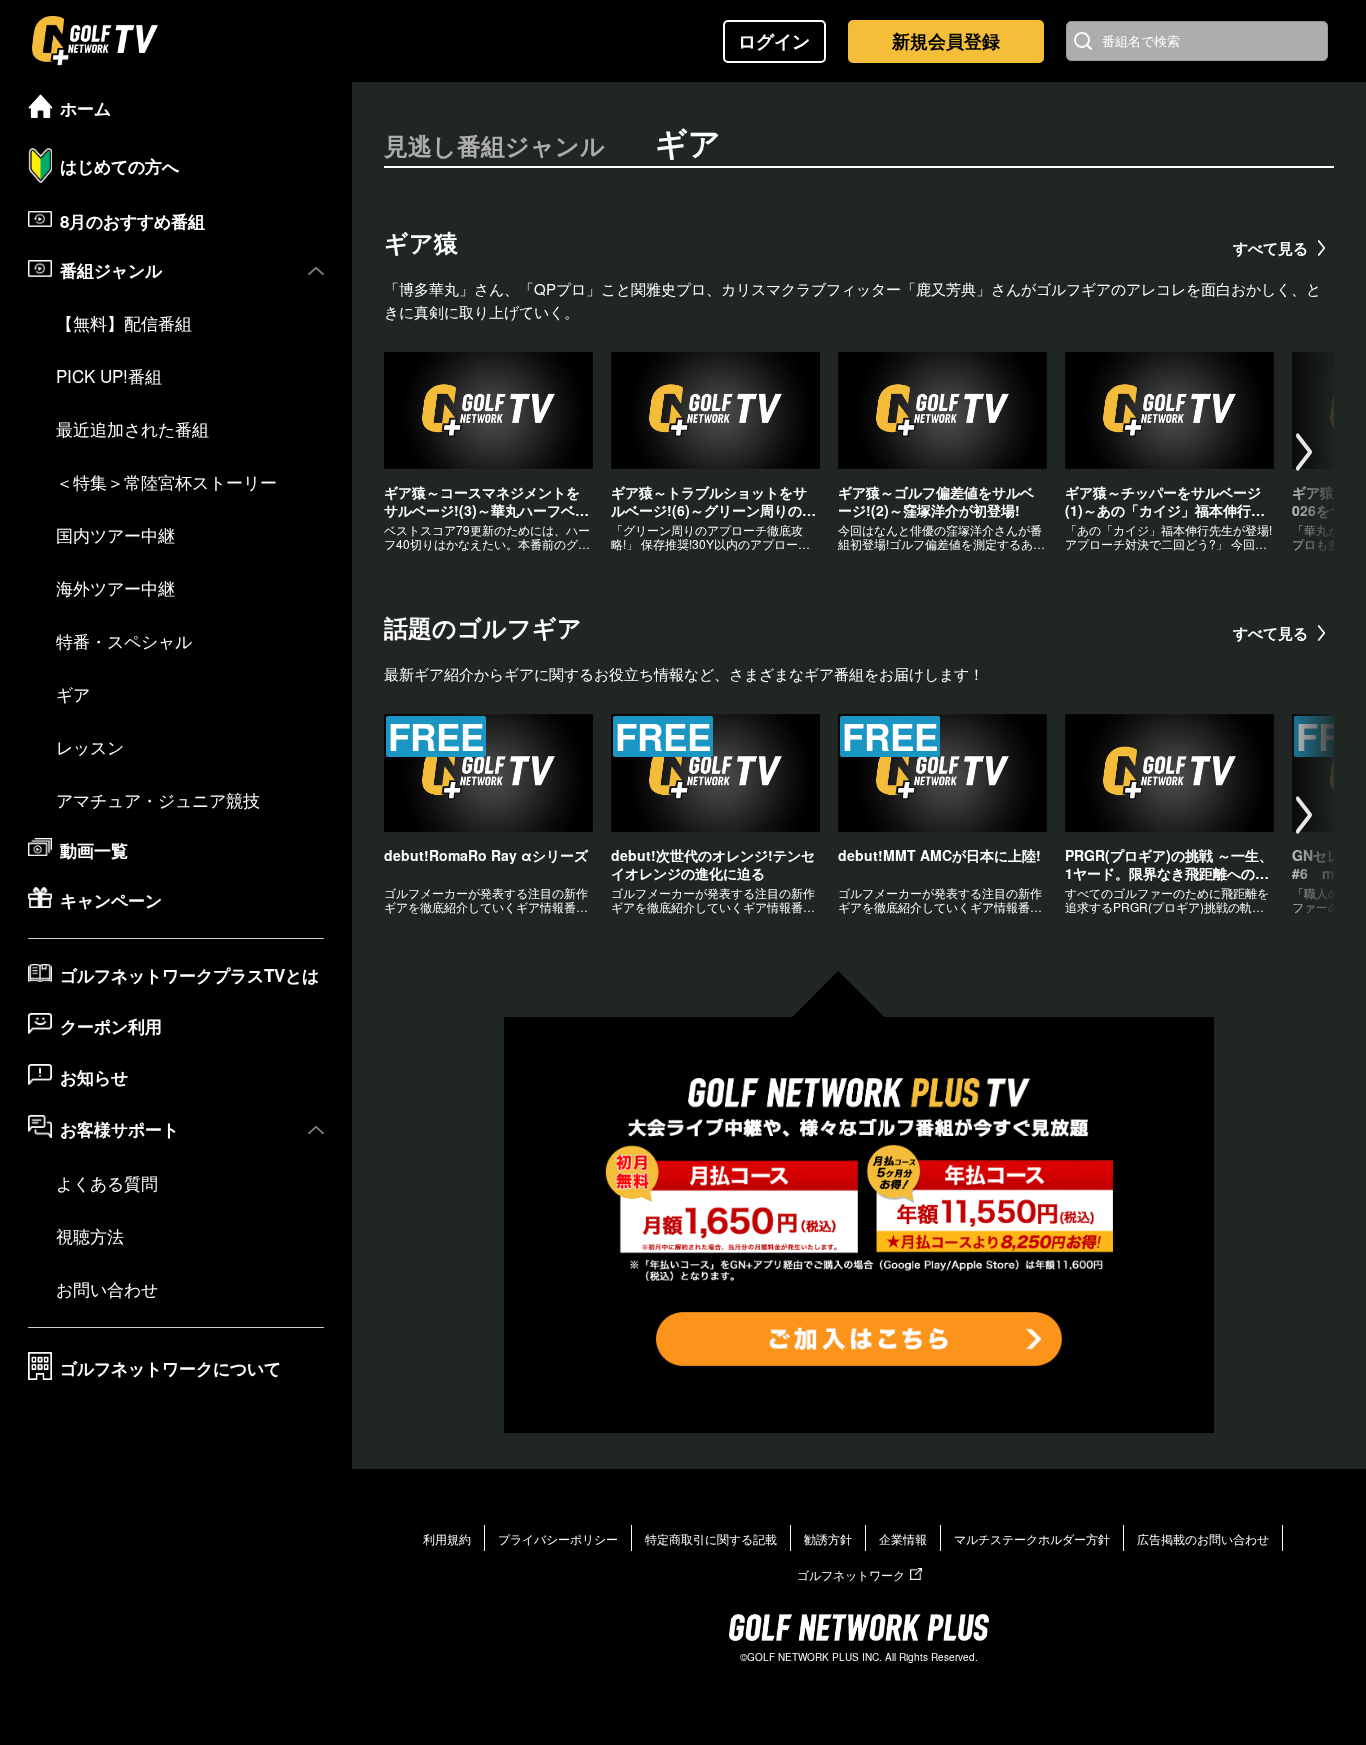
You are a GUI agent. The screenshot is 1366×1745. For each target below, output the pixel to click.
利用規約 (447, 1538)
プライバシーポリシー (558, 1538)
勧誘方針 (828, 1538)
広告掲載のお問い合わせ (1203, 1538)
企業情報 (903, 1538)
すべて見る (1270, 248)
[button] (1304, 453)
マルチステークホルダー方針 (1032, 1538)
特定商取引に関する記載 (711, 1538)
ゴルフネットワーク (851, 1574)
